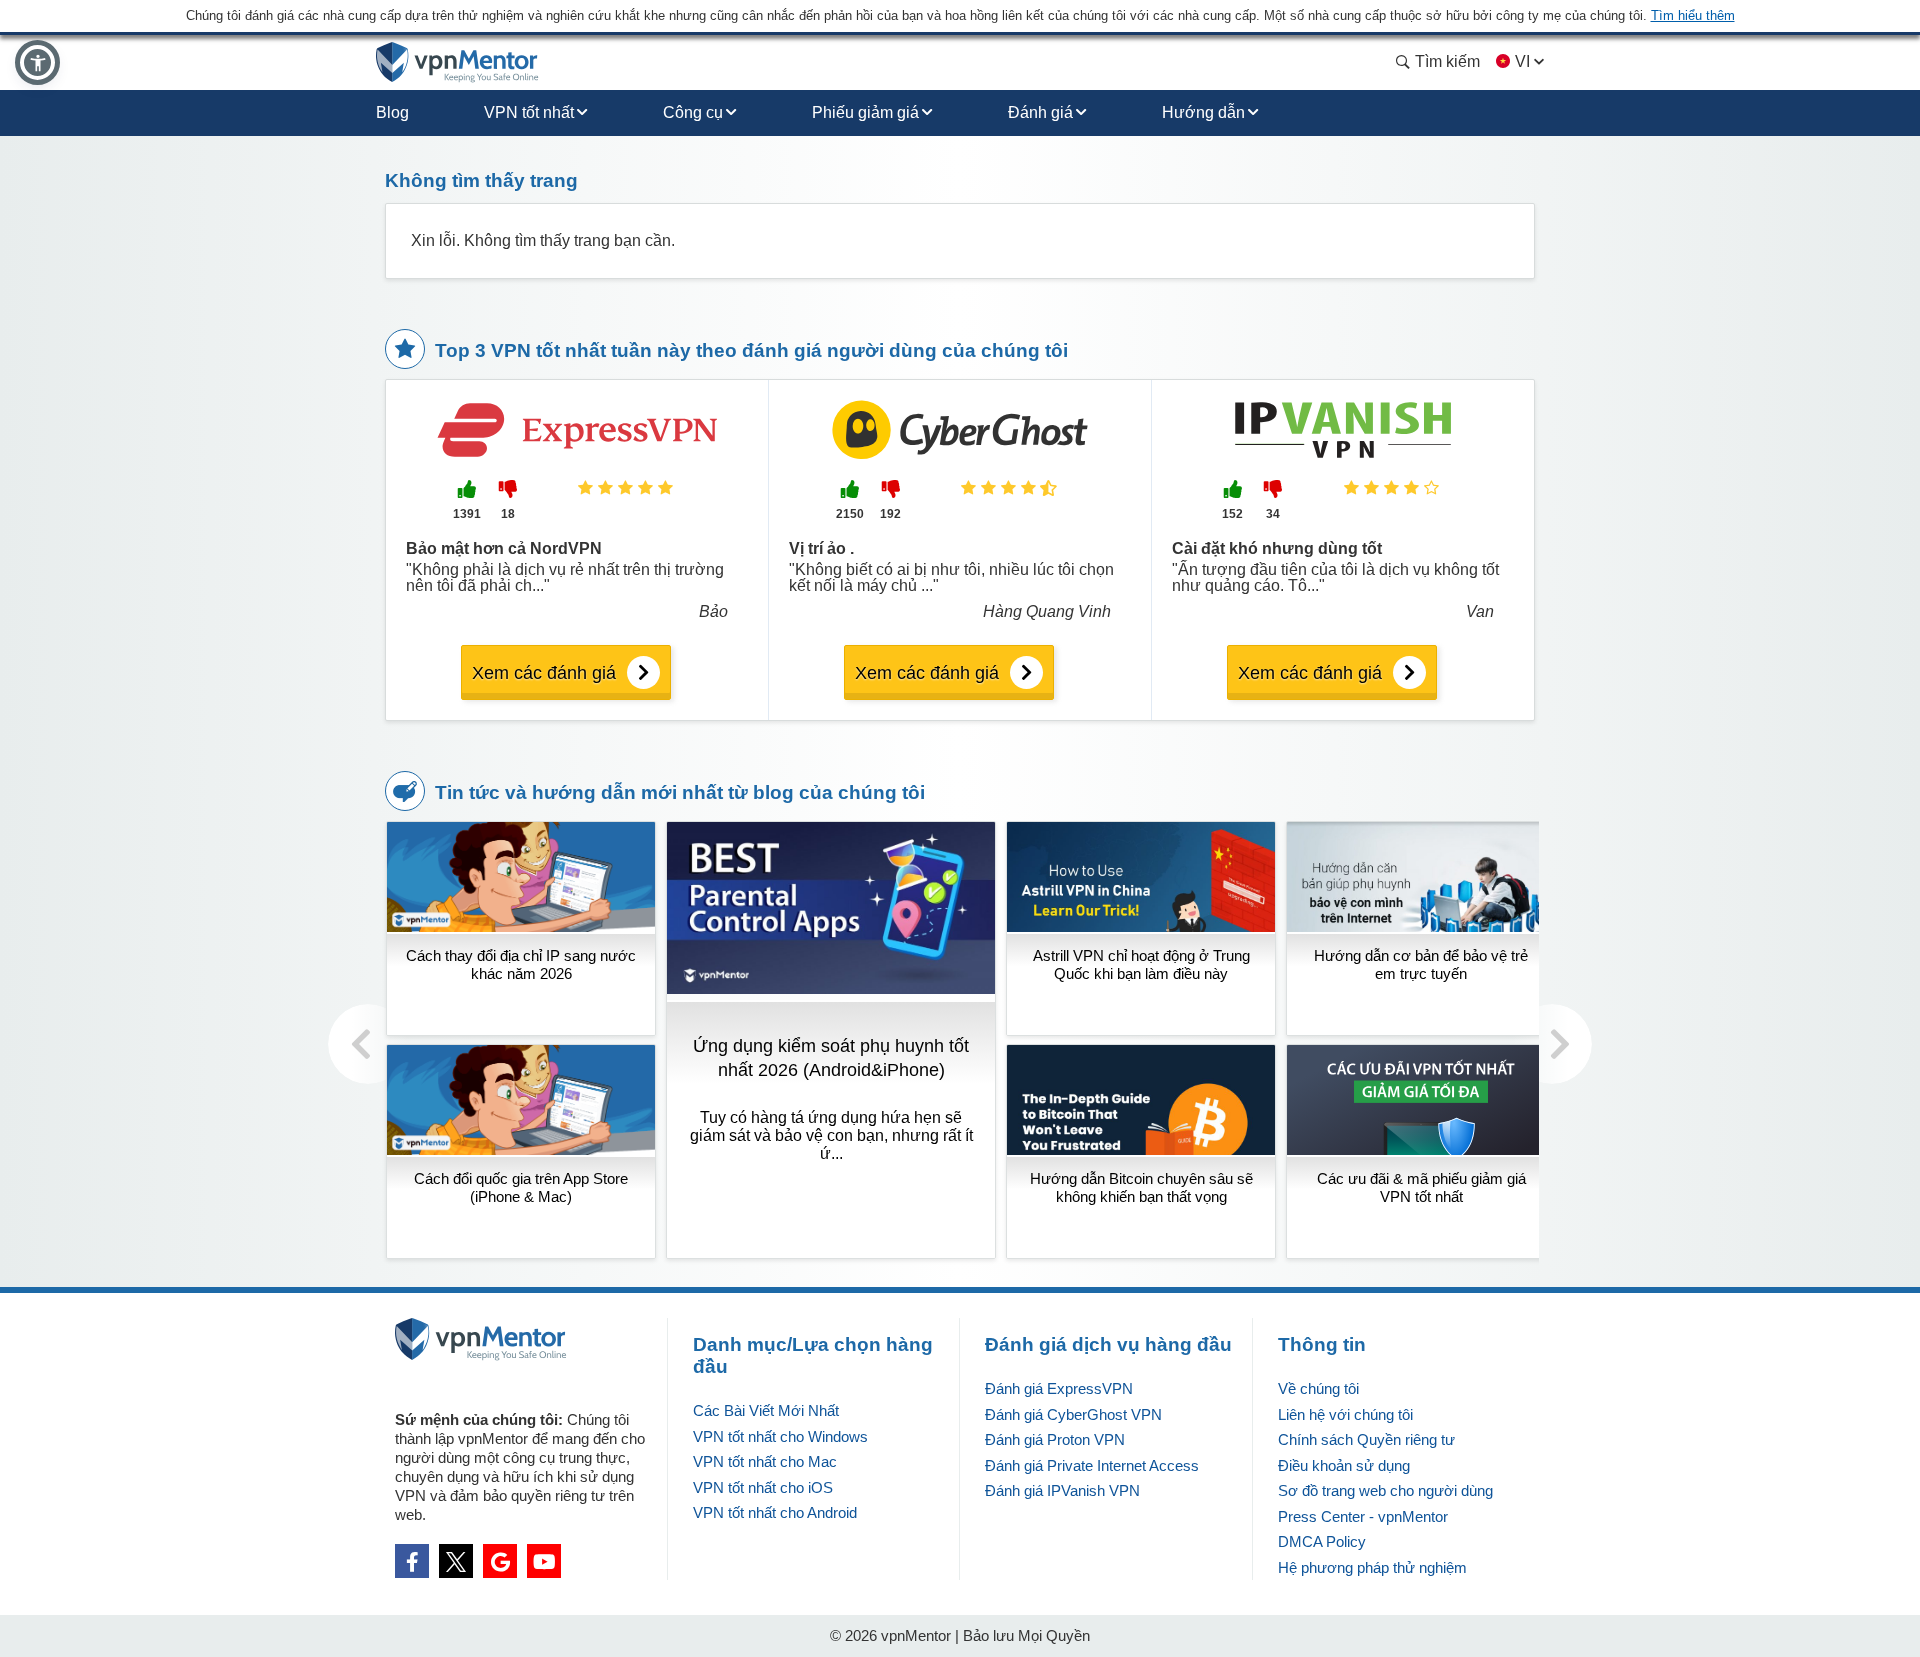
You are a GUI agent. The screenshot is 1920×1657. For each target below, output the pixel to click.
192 (890, 514)
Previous (368, 1044)
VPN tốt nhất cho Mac (765, 1461)
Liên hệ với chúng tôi (1345, 1414)
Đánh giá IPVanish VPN (1062, 1490)
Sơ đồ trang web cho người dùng (1385, 1490)
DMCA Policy (1322, 1541)
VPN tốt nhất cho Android (775, 1512)
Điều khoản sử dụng (1344, 1465)
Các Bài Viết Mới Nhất (766, 1410)
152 (1232, 514)
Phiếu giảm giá (865, 112)
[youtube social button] (544, 1561)
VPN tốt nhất (529, 112)
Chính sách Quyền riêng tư (1366, 1439)
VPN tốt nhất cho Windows (780, 1436)
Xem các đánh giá (544, 673)
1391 (467, 514)
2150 (850, 514)
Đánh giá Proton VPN (1055, 1439)
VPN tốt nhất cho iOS (763, 1487)
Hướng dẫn (1203, 112)
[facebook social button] (412, 1561)
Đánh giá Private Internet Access (1092, 1465)
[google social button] (500, 1561)
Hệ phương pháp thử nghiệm (1372, 1567)
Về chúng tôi (1318, 1388)
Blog (392, 112)
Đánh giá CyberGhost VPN (1073, 1414)
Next (1552, 1044)
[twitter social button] (456, 1561)
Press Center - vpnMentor (1363, 1516)
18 (508, 514)
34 (1273, 514)
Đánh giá (1040, 112)
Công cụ (693, 112)
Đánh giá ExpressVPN (1059, 1388)
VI (1522, 61)
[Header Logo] (457, 62)
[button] (37, 62)
